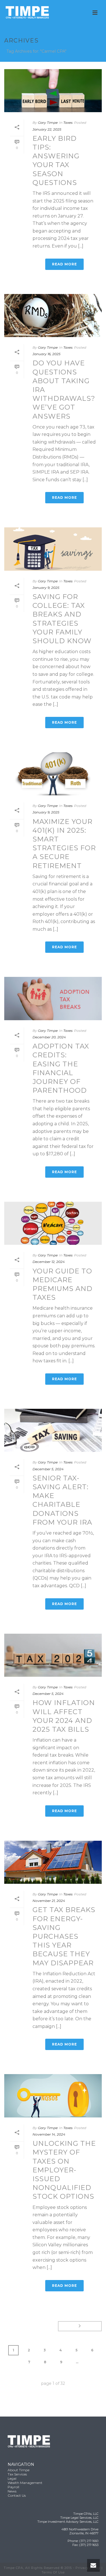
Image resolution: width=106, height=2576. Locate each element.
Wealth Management (25, 2483)
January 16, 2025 (46, 354)
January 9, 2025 (46, 588)
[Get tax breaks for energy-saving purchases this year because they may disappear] (53, 1862)
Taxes (68, 122)
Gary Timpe (48, 122)
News (12, 2491)
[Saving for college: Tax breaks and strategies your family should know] (53, 549)
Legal (12, 2478)
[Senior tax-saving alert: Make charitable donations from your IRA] (53, 1430)
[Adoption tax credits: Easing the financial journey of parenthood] (53, 998)
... (77, 2362)
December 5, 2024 (48, 1469)
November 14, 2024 (49, 2134)
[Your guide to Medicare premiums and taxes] (53, 1223)
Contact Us (17, 2495)
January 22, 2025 (47, 129)
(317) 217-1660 (89, 2541)
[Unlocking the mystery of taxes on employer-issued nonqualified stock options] (53, 2096)
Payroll (13, 2487)
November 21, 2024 (49, 1901)
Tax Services (17, 2474)
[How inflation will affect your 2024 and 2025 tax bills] (53, 1655)
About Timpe (19, 2470)
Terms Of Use (53, 2572)
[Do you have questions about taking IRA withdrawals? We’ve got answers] (53, 316)
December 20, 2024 (49, 1037)
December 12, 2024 (49, 1262)
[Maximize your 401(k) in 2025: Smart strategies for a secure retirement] (53, 774)
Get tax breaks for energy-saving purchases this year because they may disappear (64, 1936)
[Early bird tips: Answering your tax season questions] (53, 91)
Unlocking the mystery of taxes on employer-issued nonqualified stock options (64, 2170)
